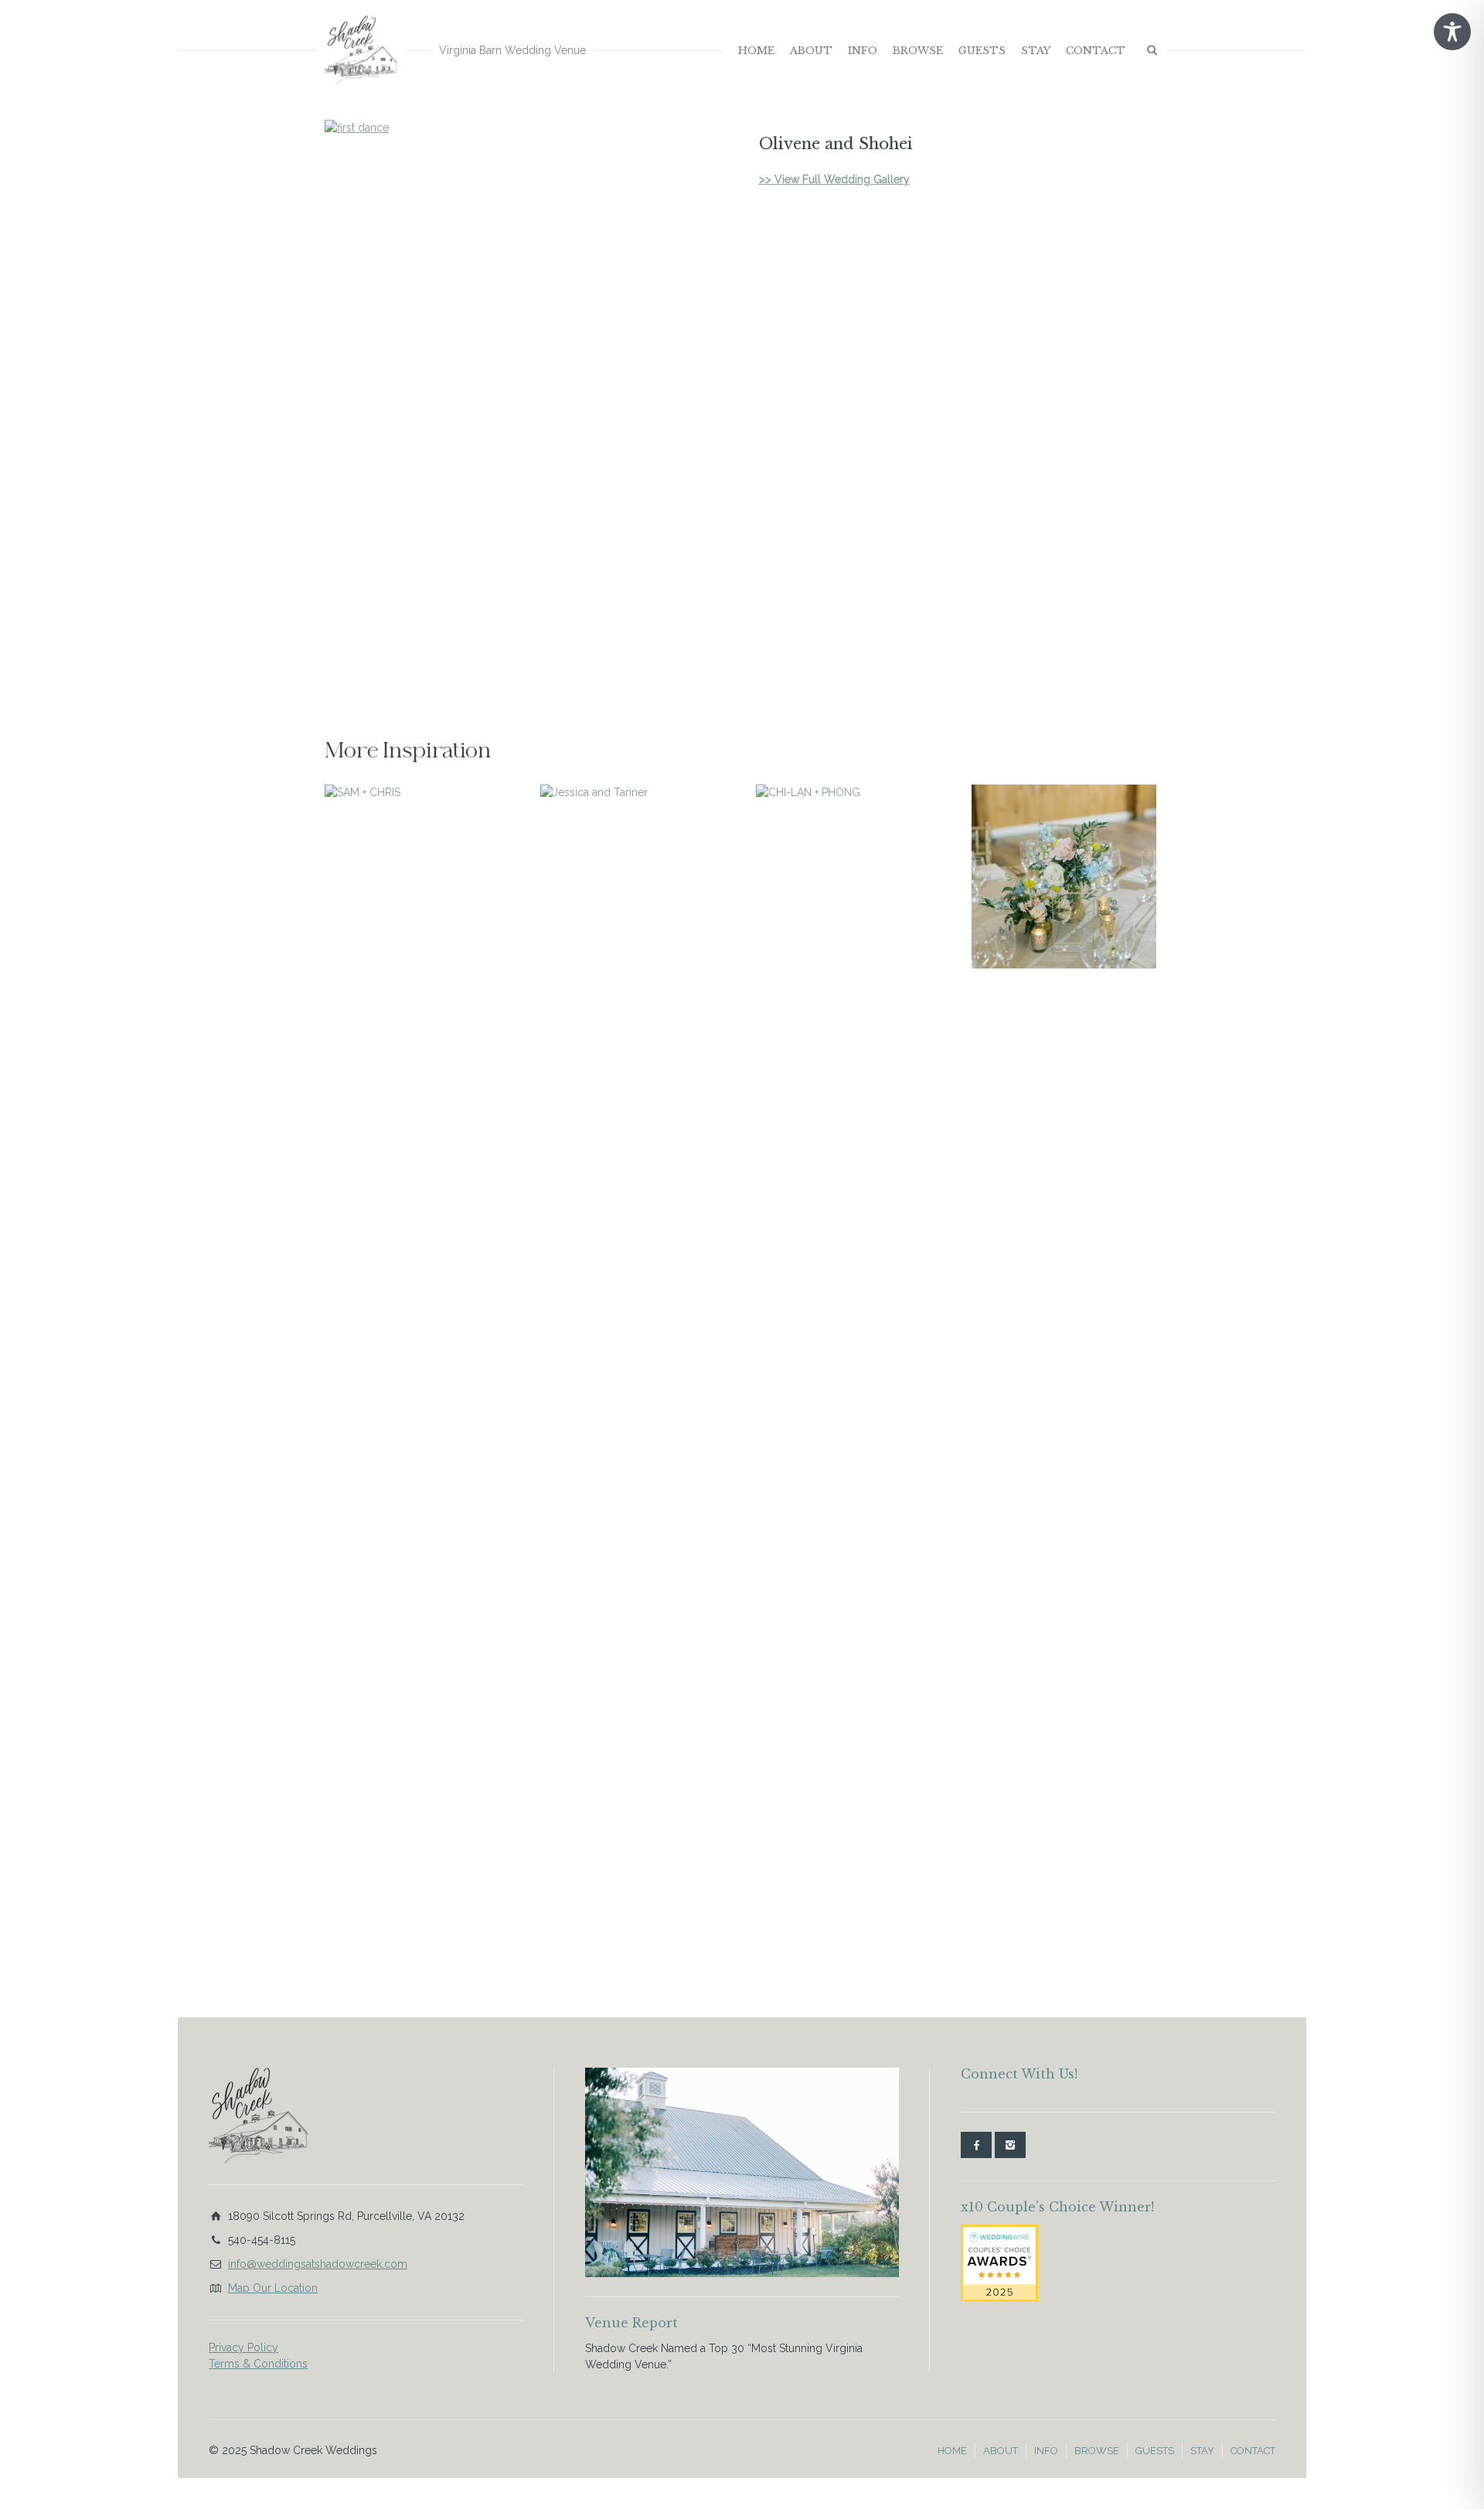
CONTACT (1096, 51)
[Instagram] (1010, 2145)
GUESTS (982, 51)
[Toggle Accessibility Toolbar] (1452, 32)
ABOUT (811, 51)
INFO (863, 51)
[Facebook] (976, 2145)
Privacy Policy (243, 2347)
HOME (756, 51)
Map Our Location (273, 2288)
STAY (1036, 51)
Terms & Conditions (258, 2364)
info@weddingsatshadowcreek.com (318, 2264)
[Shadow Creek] (361, 50)
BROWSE (918, 51)
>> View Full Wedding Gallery (834, 179)
